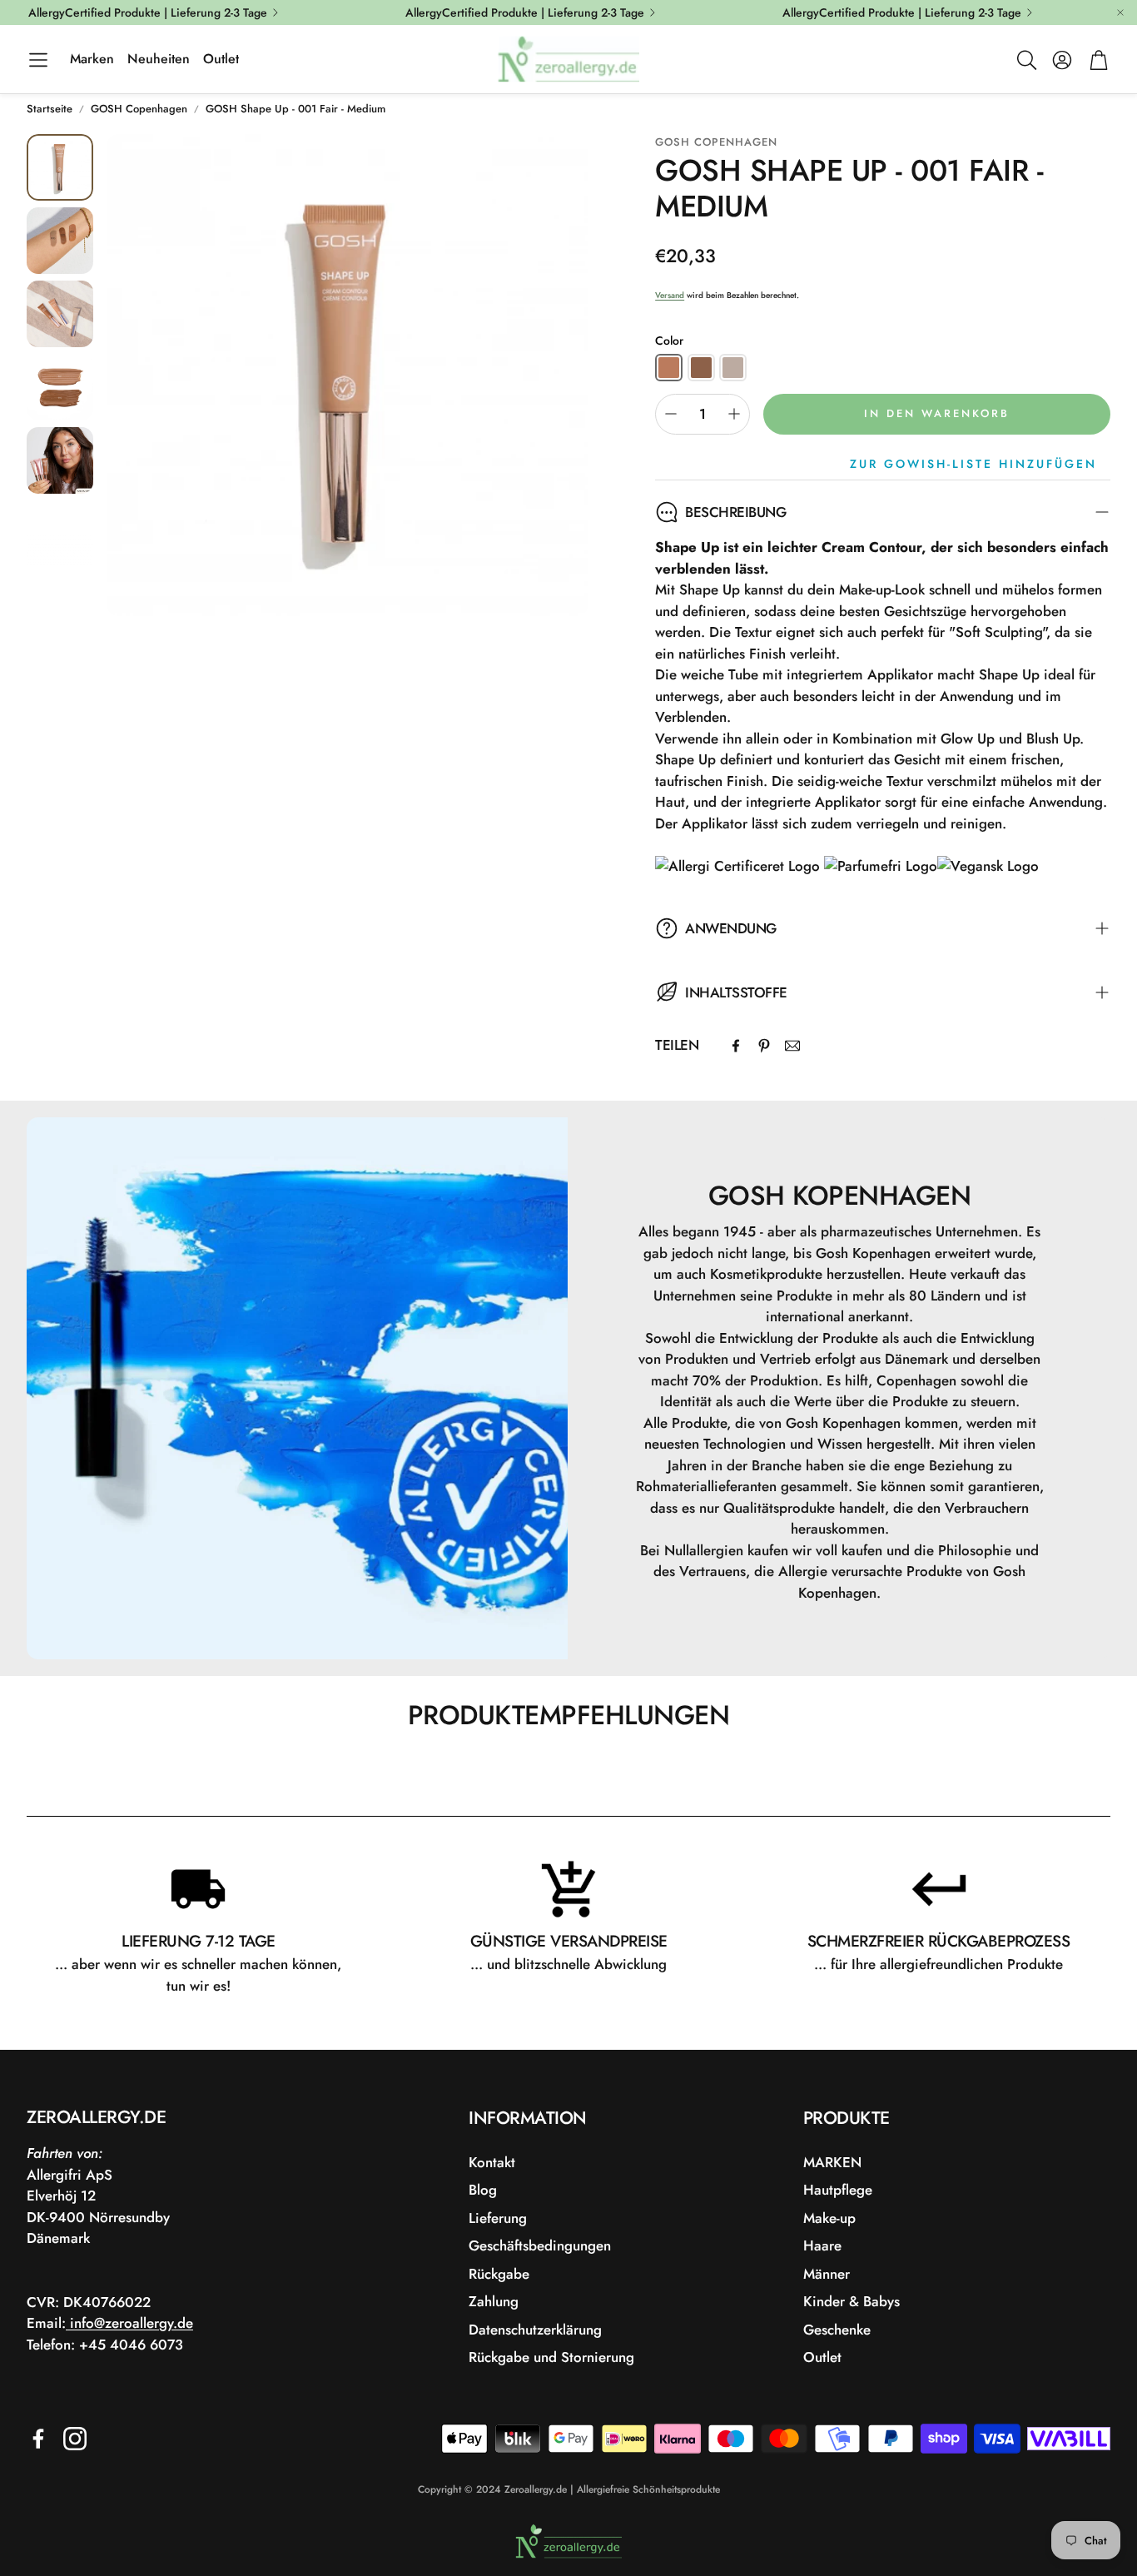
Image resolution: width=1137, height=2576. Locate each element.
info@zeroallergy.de (129, 2323)
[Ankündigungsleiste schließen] (1120, 12)
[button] (38, 60)
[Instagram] (75, 2439)
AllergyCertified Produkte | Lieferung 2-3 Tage (148, 12)
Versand (670, 295)
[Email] (792, 1046)
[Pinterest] (764, 1046)
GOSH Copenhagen (139, 109)
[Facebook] (736, 1046)
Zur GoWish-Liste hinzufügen (973, 464)
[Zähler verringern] (671, 414)
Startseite (50, 109)
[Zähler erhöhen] (734, 414)
